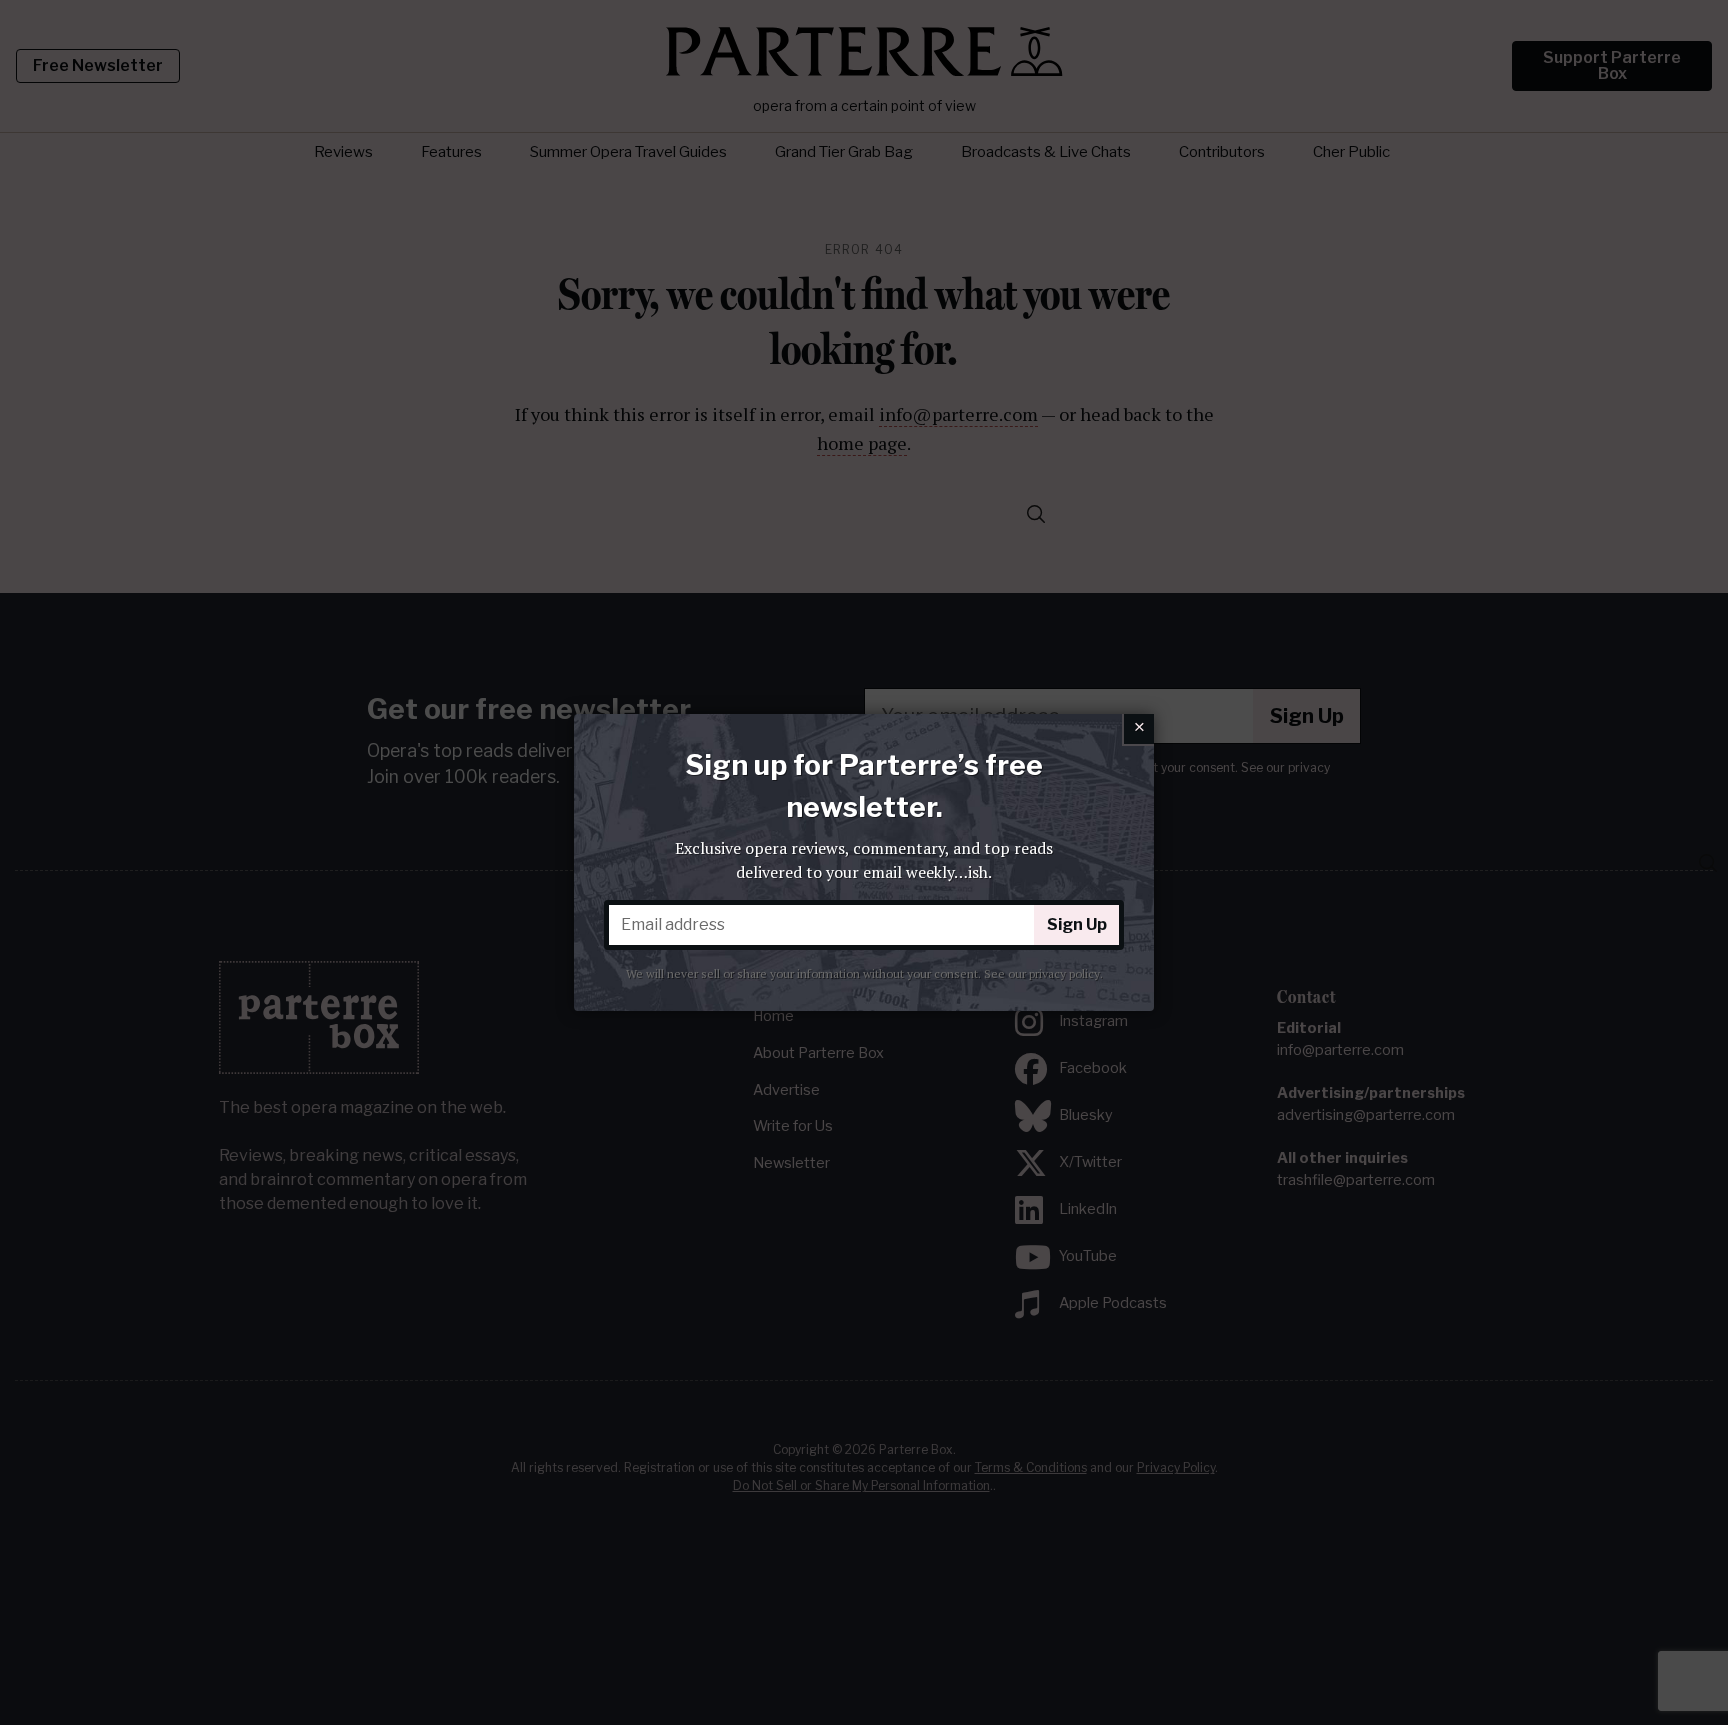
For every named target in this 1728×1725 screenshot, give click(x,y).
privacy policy (1064, 973)
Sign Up (1077, 924)
